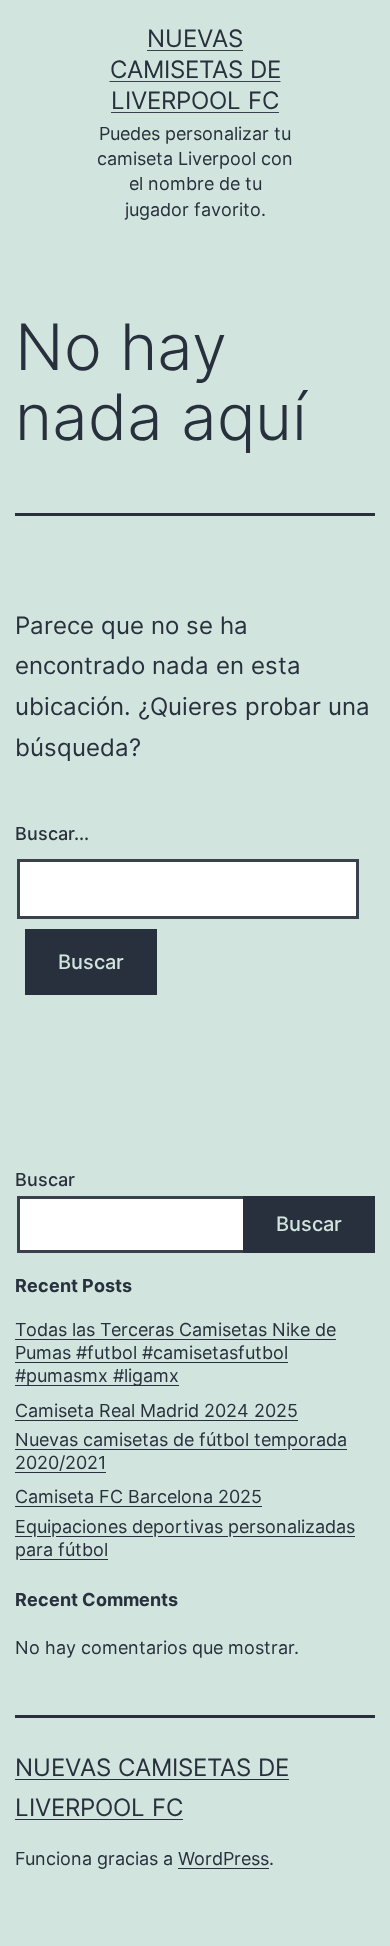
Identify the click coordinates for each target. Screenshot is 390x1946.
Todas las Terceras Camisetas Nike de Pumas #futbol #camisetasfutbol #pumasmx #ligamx (175, 1353)
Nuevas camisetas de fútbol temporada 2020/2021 (181, 1451)
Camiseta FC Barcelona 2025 (138, 1496)
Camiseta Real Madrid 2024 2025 (156, 1410)
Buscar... (52, 833)
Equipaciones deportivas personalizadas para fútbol (185, 1538)
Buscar (45, 1179)
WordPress (223, 1858)
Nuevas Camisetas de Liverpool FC (195, 69)
